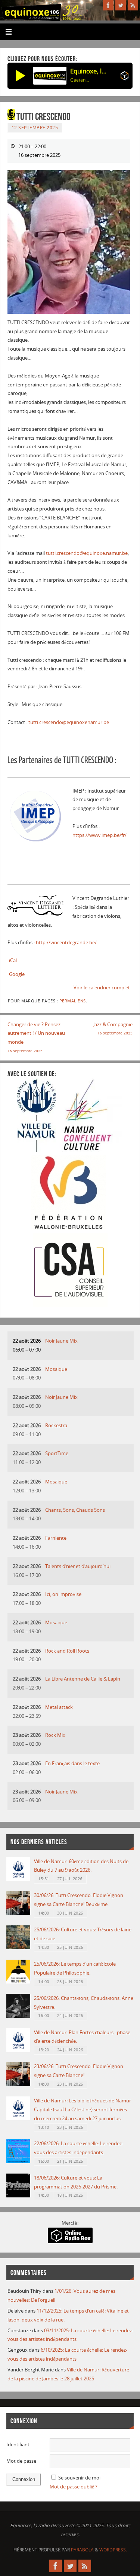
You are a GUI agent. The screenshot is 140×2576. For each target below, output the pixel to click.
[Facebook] (108, 5)
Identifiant (18, 2445)
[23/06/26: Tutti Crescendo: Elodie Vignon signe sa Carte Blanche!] (18, 2084)
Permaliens (73, 1001)
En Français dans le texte (72, 1763)
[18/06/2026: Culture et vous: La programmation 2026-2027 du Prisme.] (18, 2196)
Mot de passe (21, 2461)
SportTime (57, 1453)
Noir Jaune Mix (61, 1341)
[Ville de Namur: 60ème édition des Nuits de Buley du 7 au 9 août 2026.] (18, 1879)
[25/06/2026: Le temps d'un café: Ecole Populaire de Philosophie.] (18, 1982)
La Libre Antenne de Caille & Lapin (83, 1679)
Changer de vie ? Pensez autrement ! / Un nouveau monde (36, 1037)
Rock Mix (55, 1735)
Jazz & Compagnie (113, 1029)
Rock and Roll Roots (67, 1651)
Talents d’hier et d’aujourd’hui (78, 1566)
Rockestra (56, 1426)
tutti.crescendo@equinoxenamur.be (69, 722)
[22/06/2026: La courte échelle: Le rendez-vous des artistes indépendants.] (18, 2161)
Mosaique (56, 1369)
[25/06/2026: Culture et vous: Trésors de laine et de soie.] (18, 1948)
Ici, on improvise (63, 1594)
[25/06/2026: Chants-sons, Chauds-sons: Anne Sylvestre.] (18, 2016)
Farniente (56, 1538)
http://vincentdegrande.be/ (66, 943)
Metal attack (59, 1707)
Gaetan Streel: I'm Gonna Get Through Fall (80, 80)
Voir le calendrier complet (102, 988)
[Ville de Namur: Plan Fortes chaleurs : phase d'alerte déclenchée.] (18, 2050)
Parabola (82, 2550)
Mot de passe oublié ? (74, 2487)
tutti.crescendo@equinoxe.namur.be (87, 553)
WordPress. (113, 2550)
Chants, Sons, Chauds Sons (75, 1510)
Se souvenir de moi (79, 2478)
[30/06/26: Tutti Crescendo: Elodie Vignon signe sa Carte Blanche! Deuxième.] (18, 1913)
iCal (13, 960)
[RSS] (133, 5)
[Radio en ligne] (125, 77)
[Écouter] (21, 76)
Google (17, 974)
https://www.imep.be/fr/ (99, 835)
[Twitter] (121, 5)
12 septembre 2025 (35, 128)
